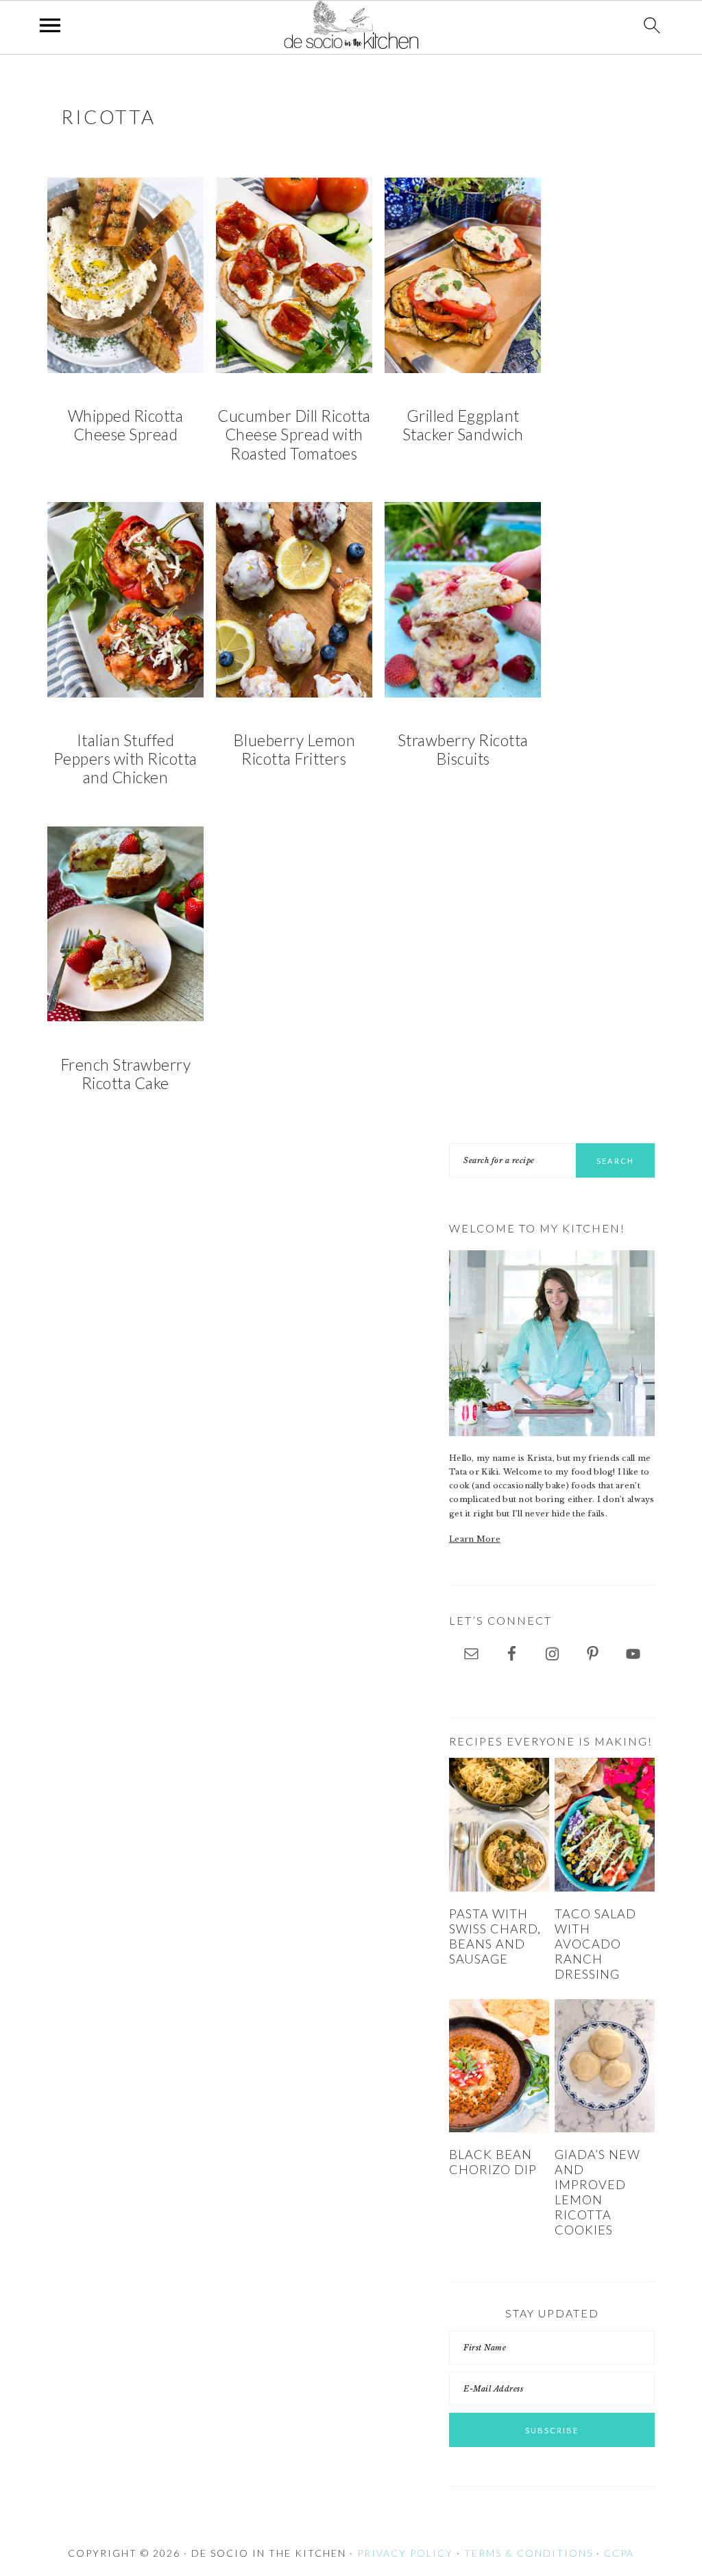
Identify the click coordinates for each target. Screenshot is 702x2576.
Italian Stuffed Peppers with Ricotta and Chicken (125, 759)
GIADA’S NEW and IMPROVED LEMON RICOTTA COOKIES (597, 2192)
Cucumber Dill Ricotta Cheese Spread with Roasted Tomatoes (294, 435)
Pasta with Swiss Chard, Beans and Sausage (495, 1936)
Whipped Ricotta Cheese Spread (126, 425)
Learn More (475, 1539)
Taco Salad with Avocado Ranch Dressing (595, 1943)
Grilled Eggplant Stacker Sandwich (463, 425)
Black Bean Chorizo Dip (493, 2162)
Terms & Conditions (529, 2553)
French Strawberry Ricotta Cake (126, 1074)
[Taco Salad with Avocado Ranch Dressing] (605, 1825)
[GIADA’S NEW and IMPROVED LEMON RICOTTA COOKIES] (605, 2066)
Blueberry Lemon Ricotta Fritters (294, 750)
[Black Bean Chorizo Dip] (499, 2066)
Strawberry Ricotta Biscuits (463, 750)
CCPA (619, 2553)
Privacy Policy (405, 2553)
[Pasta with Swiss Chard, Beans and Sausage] (499, 1825)
